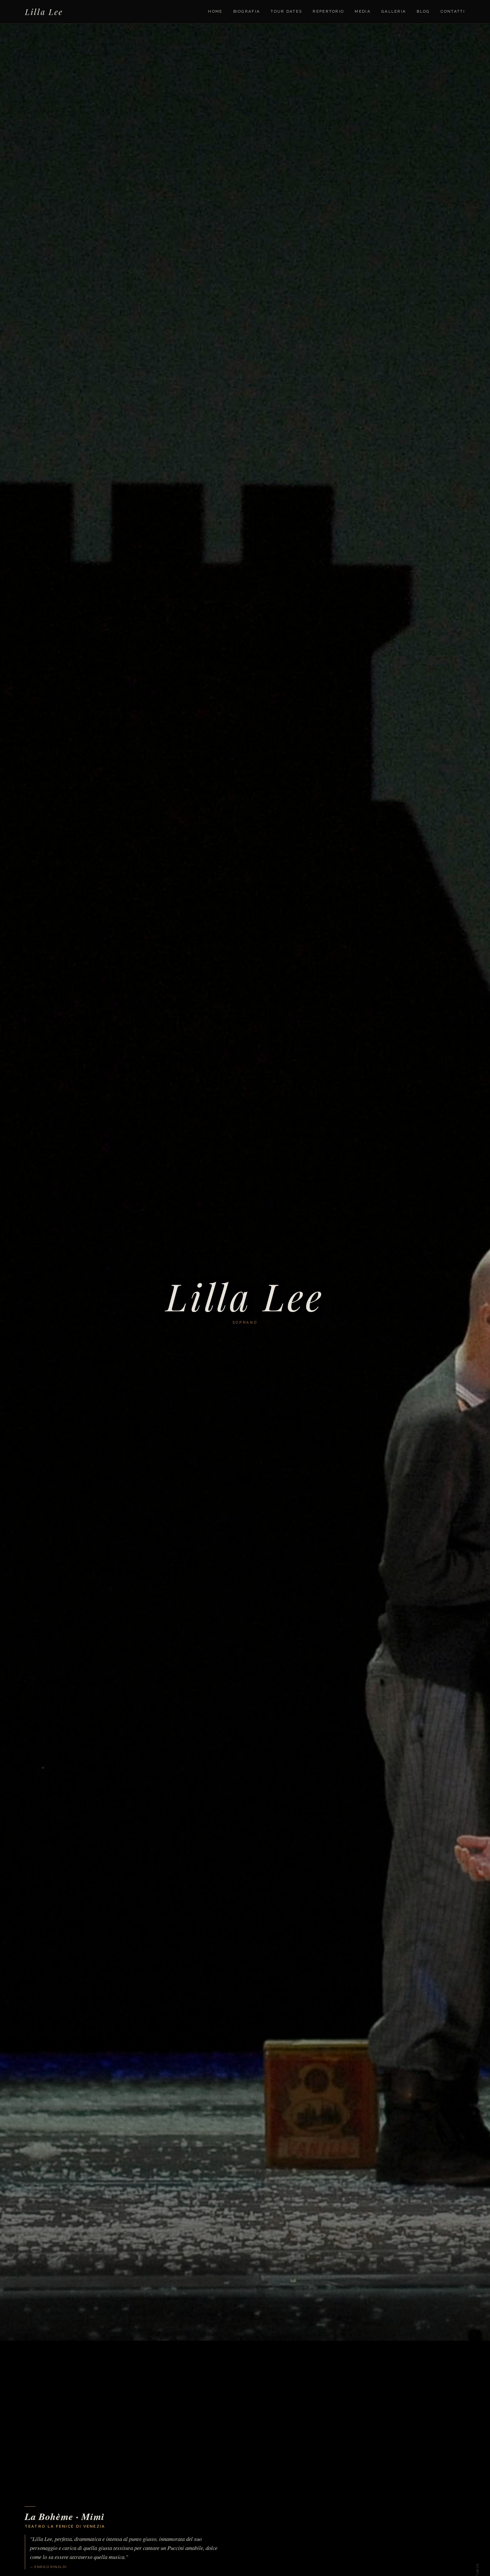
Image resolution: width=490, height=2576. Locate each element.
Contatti (453, 11)
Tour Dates (286, 11)
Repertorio (328, 11)
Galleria (394, 11)
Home (215, 11)
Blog (423, 11)
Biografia (247, 11)
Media (363, 11)
